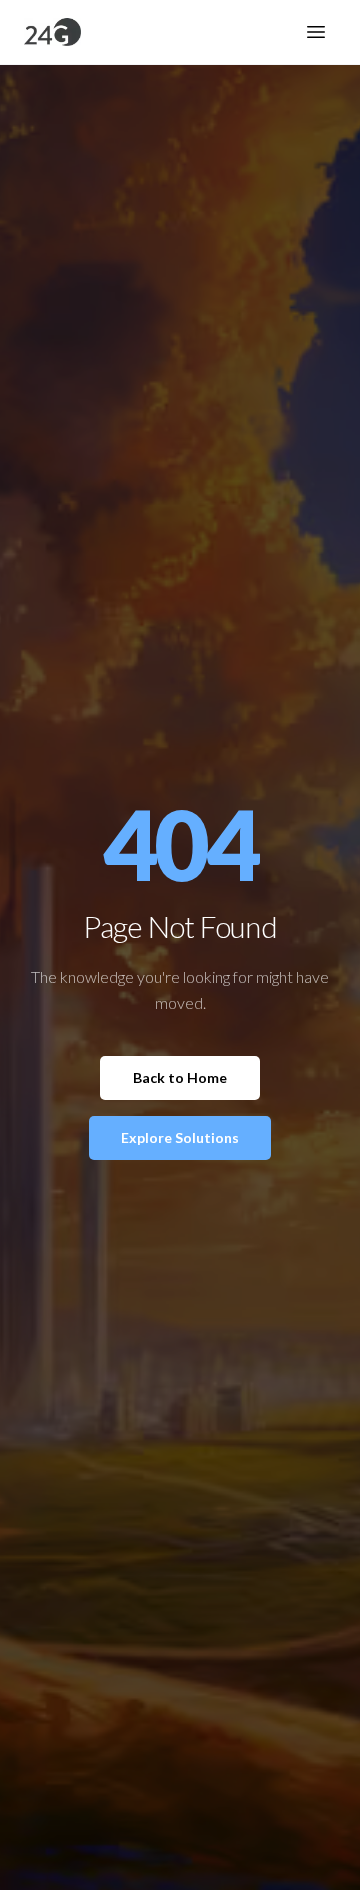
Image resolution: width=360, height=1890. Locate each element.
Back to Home (180, 1077)
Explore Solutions (180, 1137)
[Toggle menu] (316, 32)
